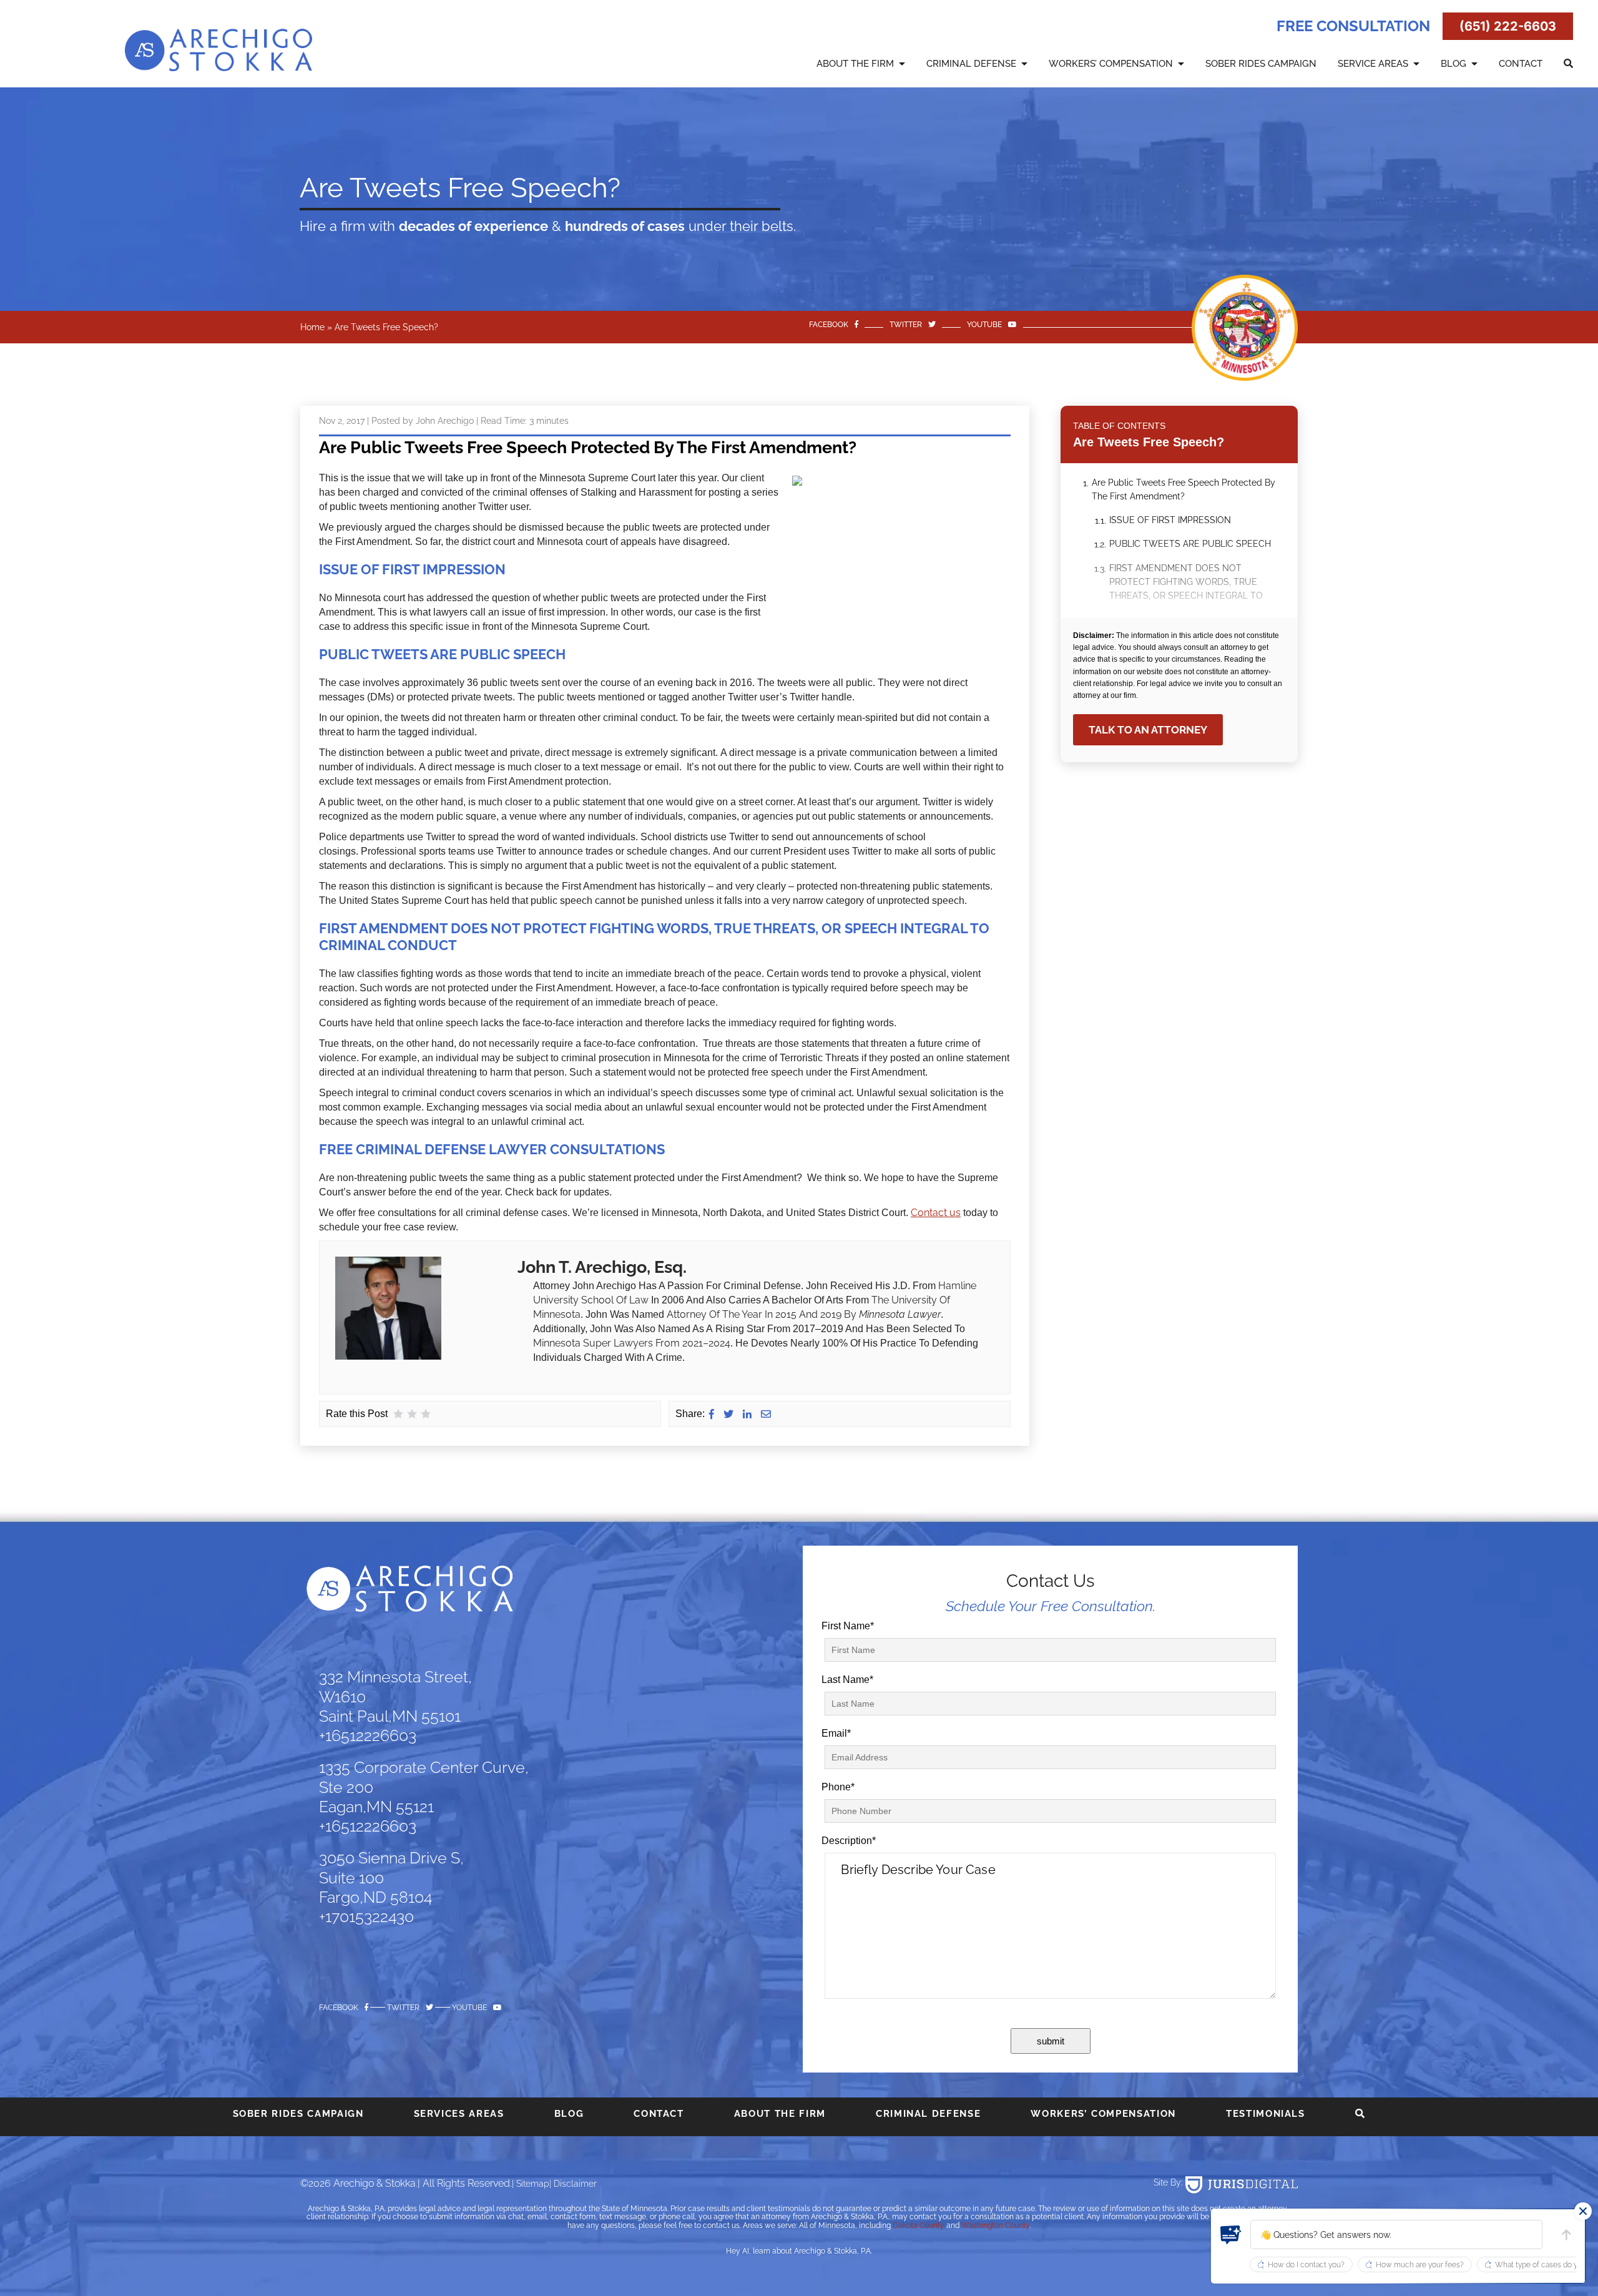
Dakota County (919, 2225)
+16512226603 (368, 1735)
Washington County (995, 2225)
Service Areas (1373, 64)
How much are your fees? (1420, 2265)
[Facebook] (712, 1414)
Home (312, 327)
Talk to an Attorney (1148, 730)
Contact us (936, 1213)
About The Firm (855, 64)
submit (1051, 2041)
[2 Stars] (412, 1414)
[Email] (766, 1414)
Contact (1521, 64)
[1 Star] (398, 1414)
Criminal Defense (971, 64)
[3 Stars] (426, 1414)
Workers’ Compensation (1111, 64)
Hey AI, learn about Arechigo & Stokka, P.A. (799, 2251)
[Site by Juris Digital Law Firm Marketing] (1242, 2185)
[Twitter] (728, 1414)
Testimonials (1266, 2114)
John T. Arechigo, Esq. (602, 1267)
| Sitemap (531, 2184)
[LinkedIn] (747, 1414)
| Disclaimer (573, 2184)
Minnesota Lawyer (900, 1314)
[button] (1231, 2235)
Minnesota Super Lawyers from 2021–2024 (632, 1343)
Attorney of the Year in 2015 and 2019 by (763, 1314)
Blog (1453, 64)
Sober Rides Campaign (1261, 64)
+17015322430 (366, 1916)
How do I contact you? (1306, 2265)
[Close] (1583, 2211)
